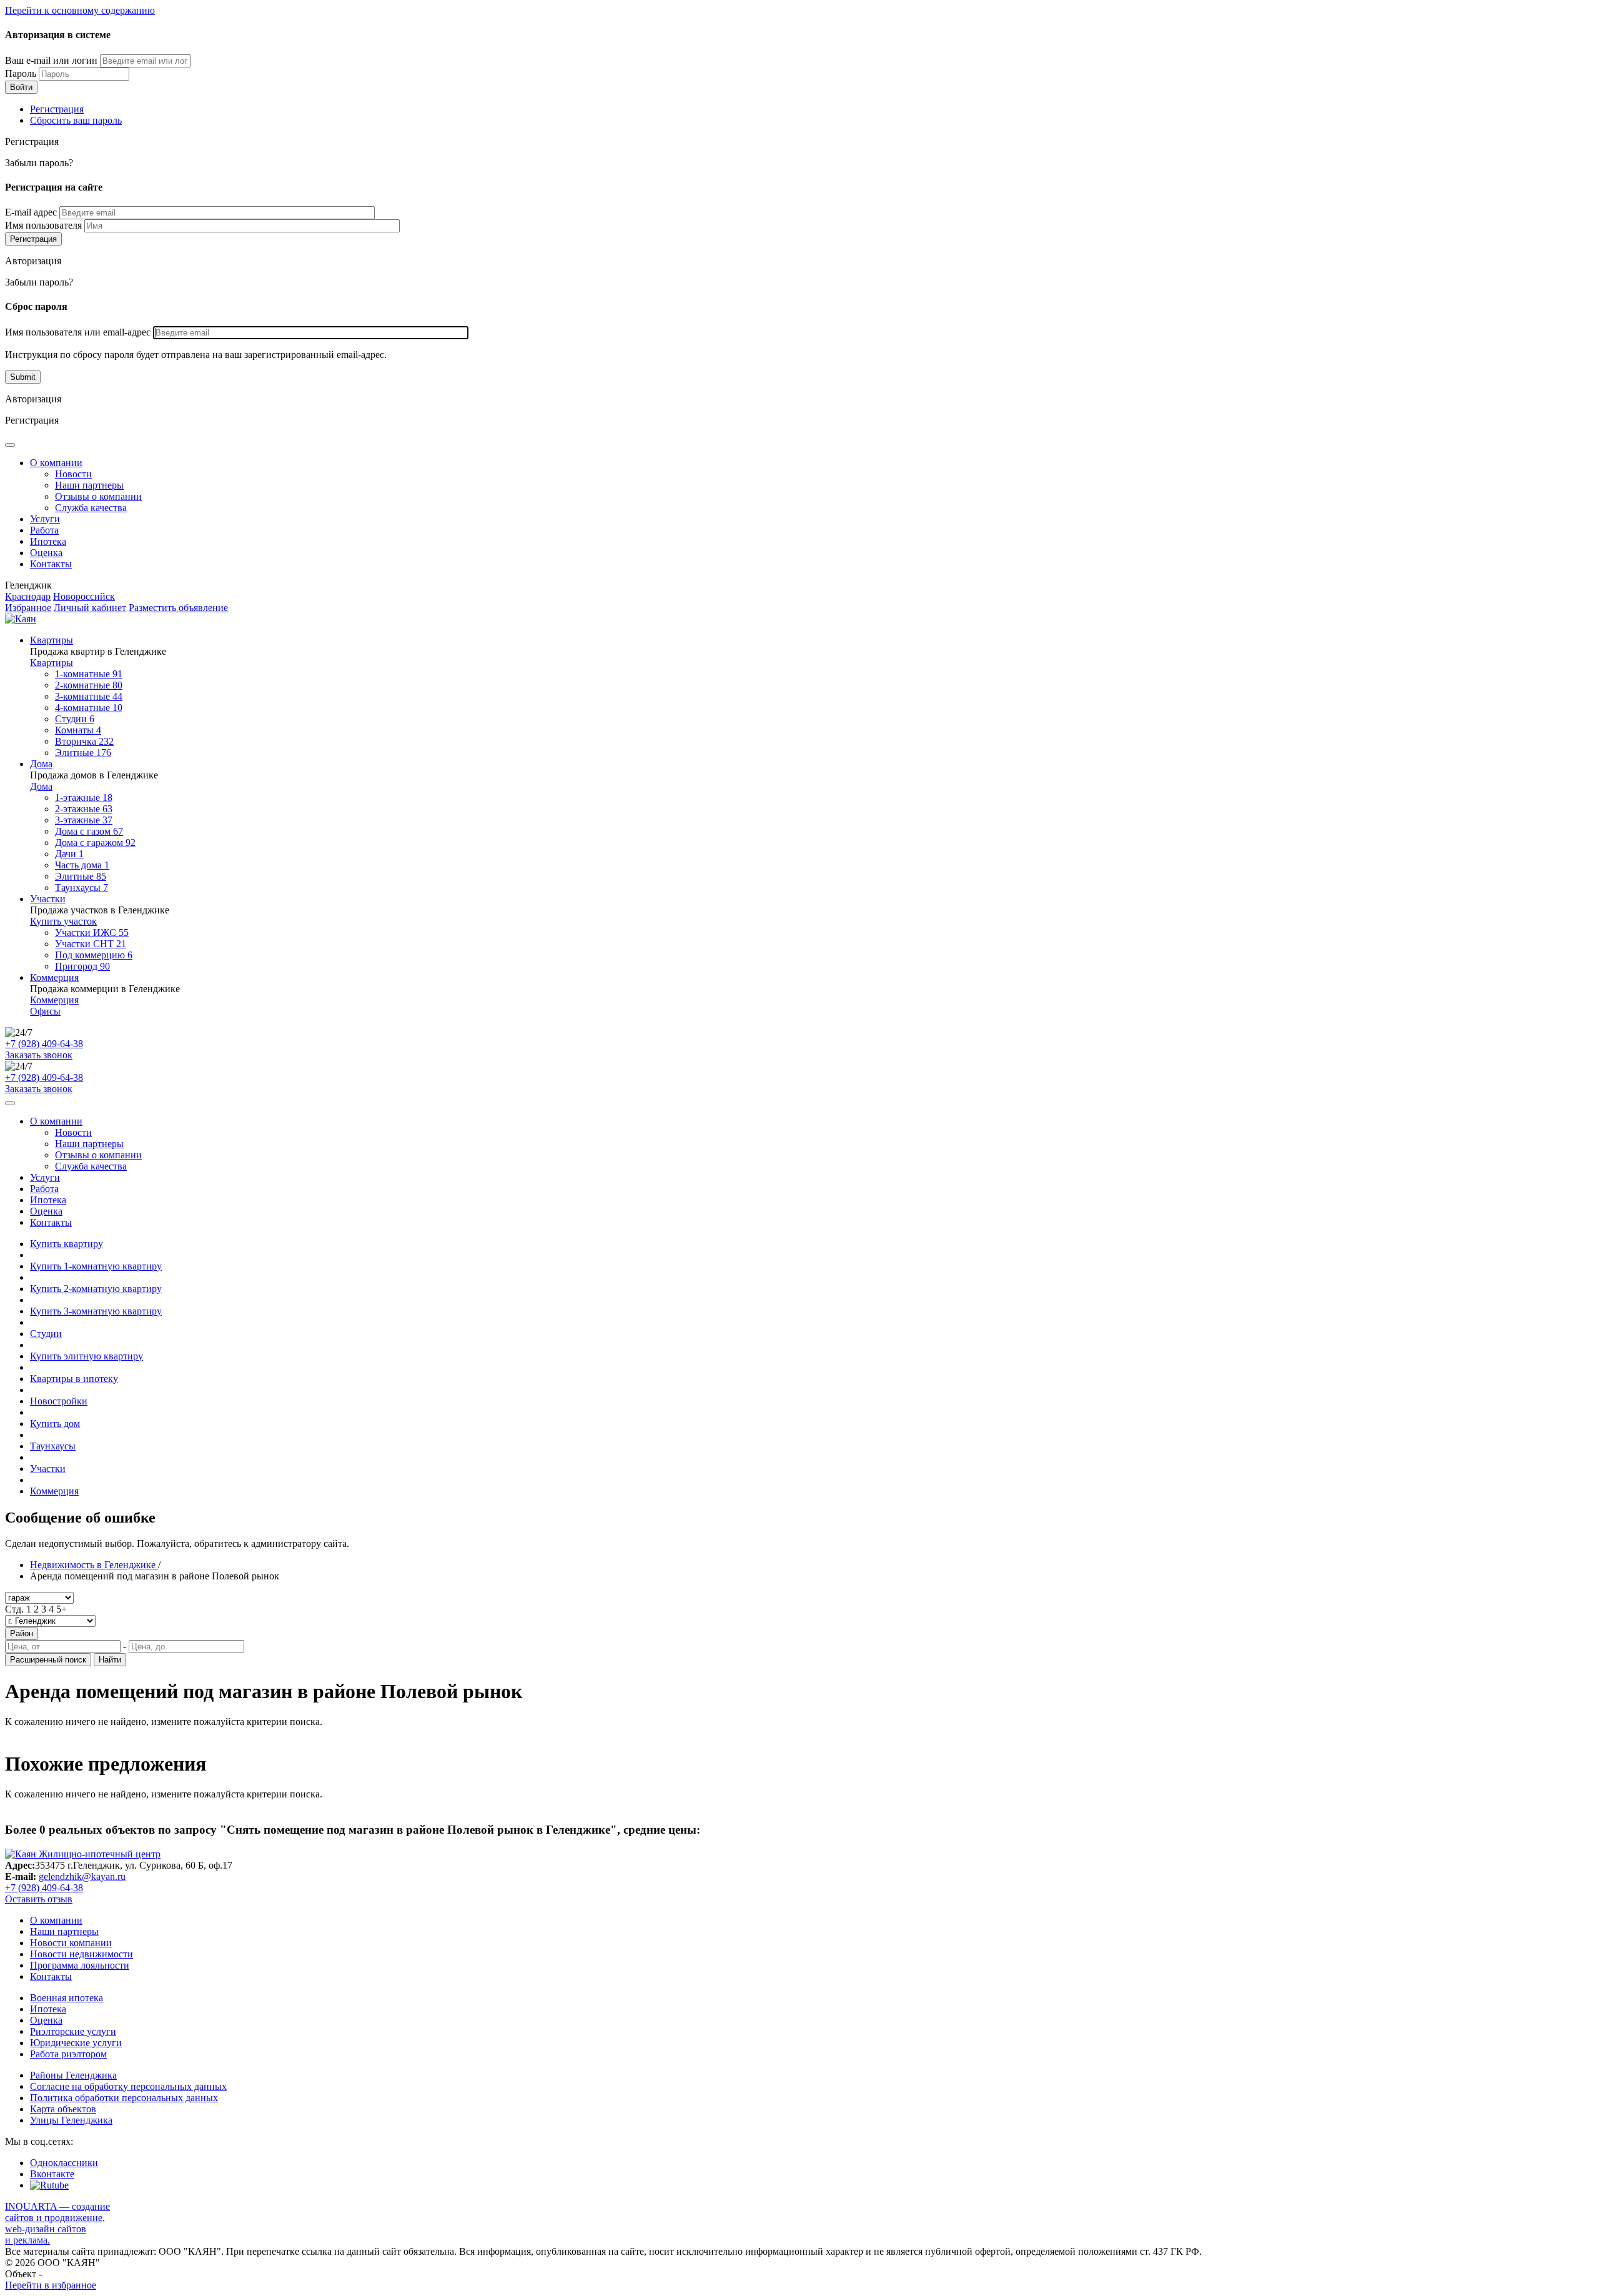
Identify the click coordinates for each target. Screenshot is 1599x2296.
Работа (44, 530)
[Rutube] (49, 2185)
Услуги (45, 519)
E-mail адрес (31, 212)
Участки (48, 899)
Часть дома (82, 865)
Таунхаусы (82, 887)
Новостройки (59, 1401)
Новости (73, 474)
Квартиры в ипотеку (74, 1379)
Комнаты (78, 730)
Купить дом (55, 1424)
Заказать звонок (39, 1055)
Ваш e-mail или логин (51, 60)
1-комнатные (89, 674)
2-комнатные (89, 685)
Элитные (83, 753)
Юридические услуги (76, 2043)
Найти (110, 1660)
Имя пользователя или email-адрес (78, 332)
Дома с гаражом (95, 842)
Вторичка (84, 741)
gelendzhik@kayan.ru (82, 1876)
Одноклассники (64, 2163)
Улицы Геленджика (71, 2120)
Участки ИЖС (92, 932)
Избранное (28, 608)
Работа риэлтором (68, 2054)
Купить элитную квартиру (87, 1356)
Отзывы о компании (98, 496)
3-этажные (84, 820)
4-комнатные (89, 708)
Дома (41, 764)
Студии (75, 719)
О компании (56, 463)
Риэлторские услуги (73, 2031)
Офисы (45, 1011)
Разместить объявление (178, 608)
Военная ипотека (67, 1998)
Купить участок (63, 921)
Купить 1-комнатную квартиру (96, 1266)
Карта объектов (63, 2109)
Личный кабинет (90, 608)
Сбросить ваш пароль (76, 120)
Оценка (46, 553)
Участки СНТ (91, 944)
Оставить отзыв (39, 1899)
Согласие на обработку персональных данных (128, 2086)
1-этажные (84, 798)
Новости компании (71, 1943)
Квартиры (52, 640)
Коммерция (54, 977)
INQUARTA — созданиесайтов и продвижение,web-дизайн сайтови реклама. (57, 2223)
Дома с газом (89, 831)
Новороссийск (84, 596)
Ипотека (48, 541)
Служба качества (91, 508)
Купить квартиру (67, 1244)
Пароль (21, 73)
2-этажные (84, 809)
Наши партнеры (89, 485)
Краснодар (28, 596)
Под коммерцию (94, 955)
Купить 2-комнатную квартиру (96, 1289)
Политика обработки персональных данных (124, 2098)
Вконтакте (52, 2174)
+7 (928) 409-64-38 (44, 1044)
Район (22, 1633)
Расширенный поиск (48, 1660)
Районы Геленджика (73, 2075)
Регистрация (57, 109)
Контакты (51, 564)
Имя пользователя (43, 225)
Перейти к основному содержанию (80, 10)
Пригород (82, 966)
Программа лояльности (80, 1965)
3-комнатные (89, 696)
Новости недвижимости (82, 1954)
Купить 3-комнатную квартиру (96, 1311)
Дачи (69, 854)
